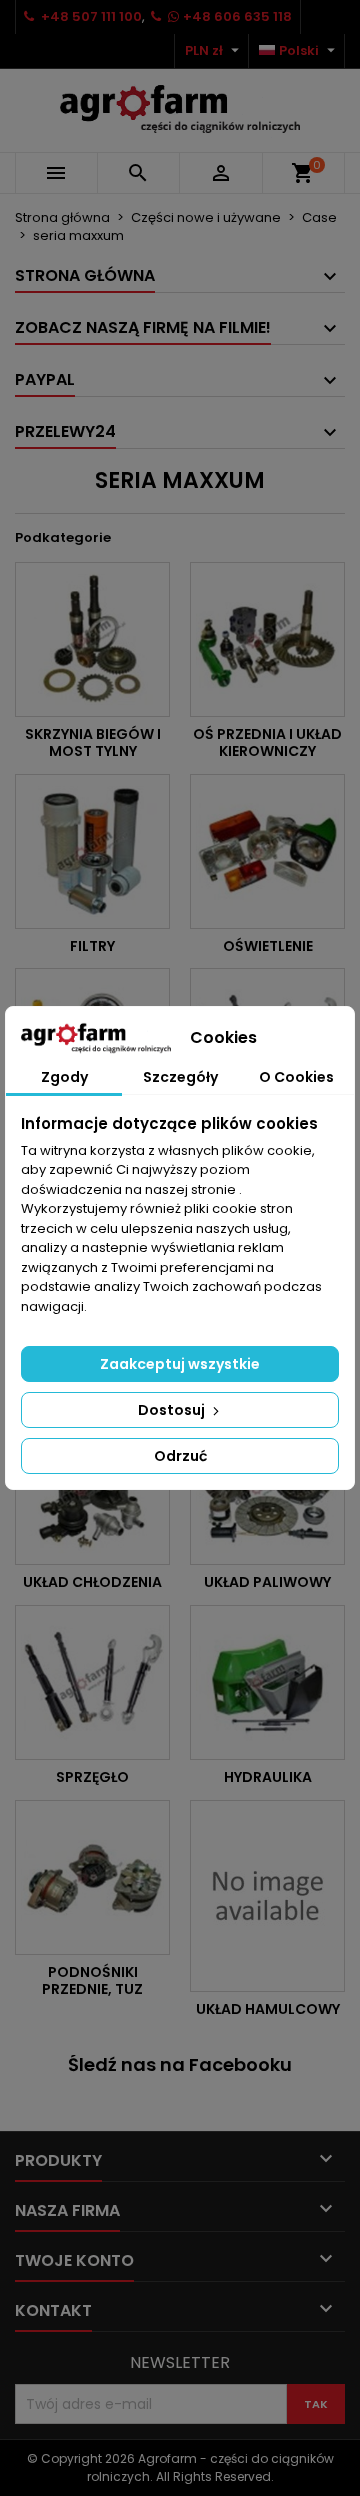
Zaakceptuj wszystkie (180, 1364)
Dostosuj (173, 1410)
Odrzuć (180, 1456)
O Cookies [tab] (296, 1077)
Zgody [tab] (64, 1077)
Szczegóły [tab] (180, 1077)
